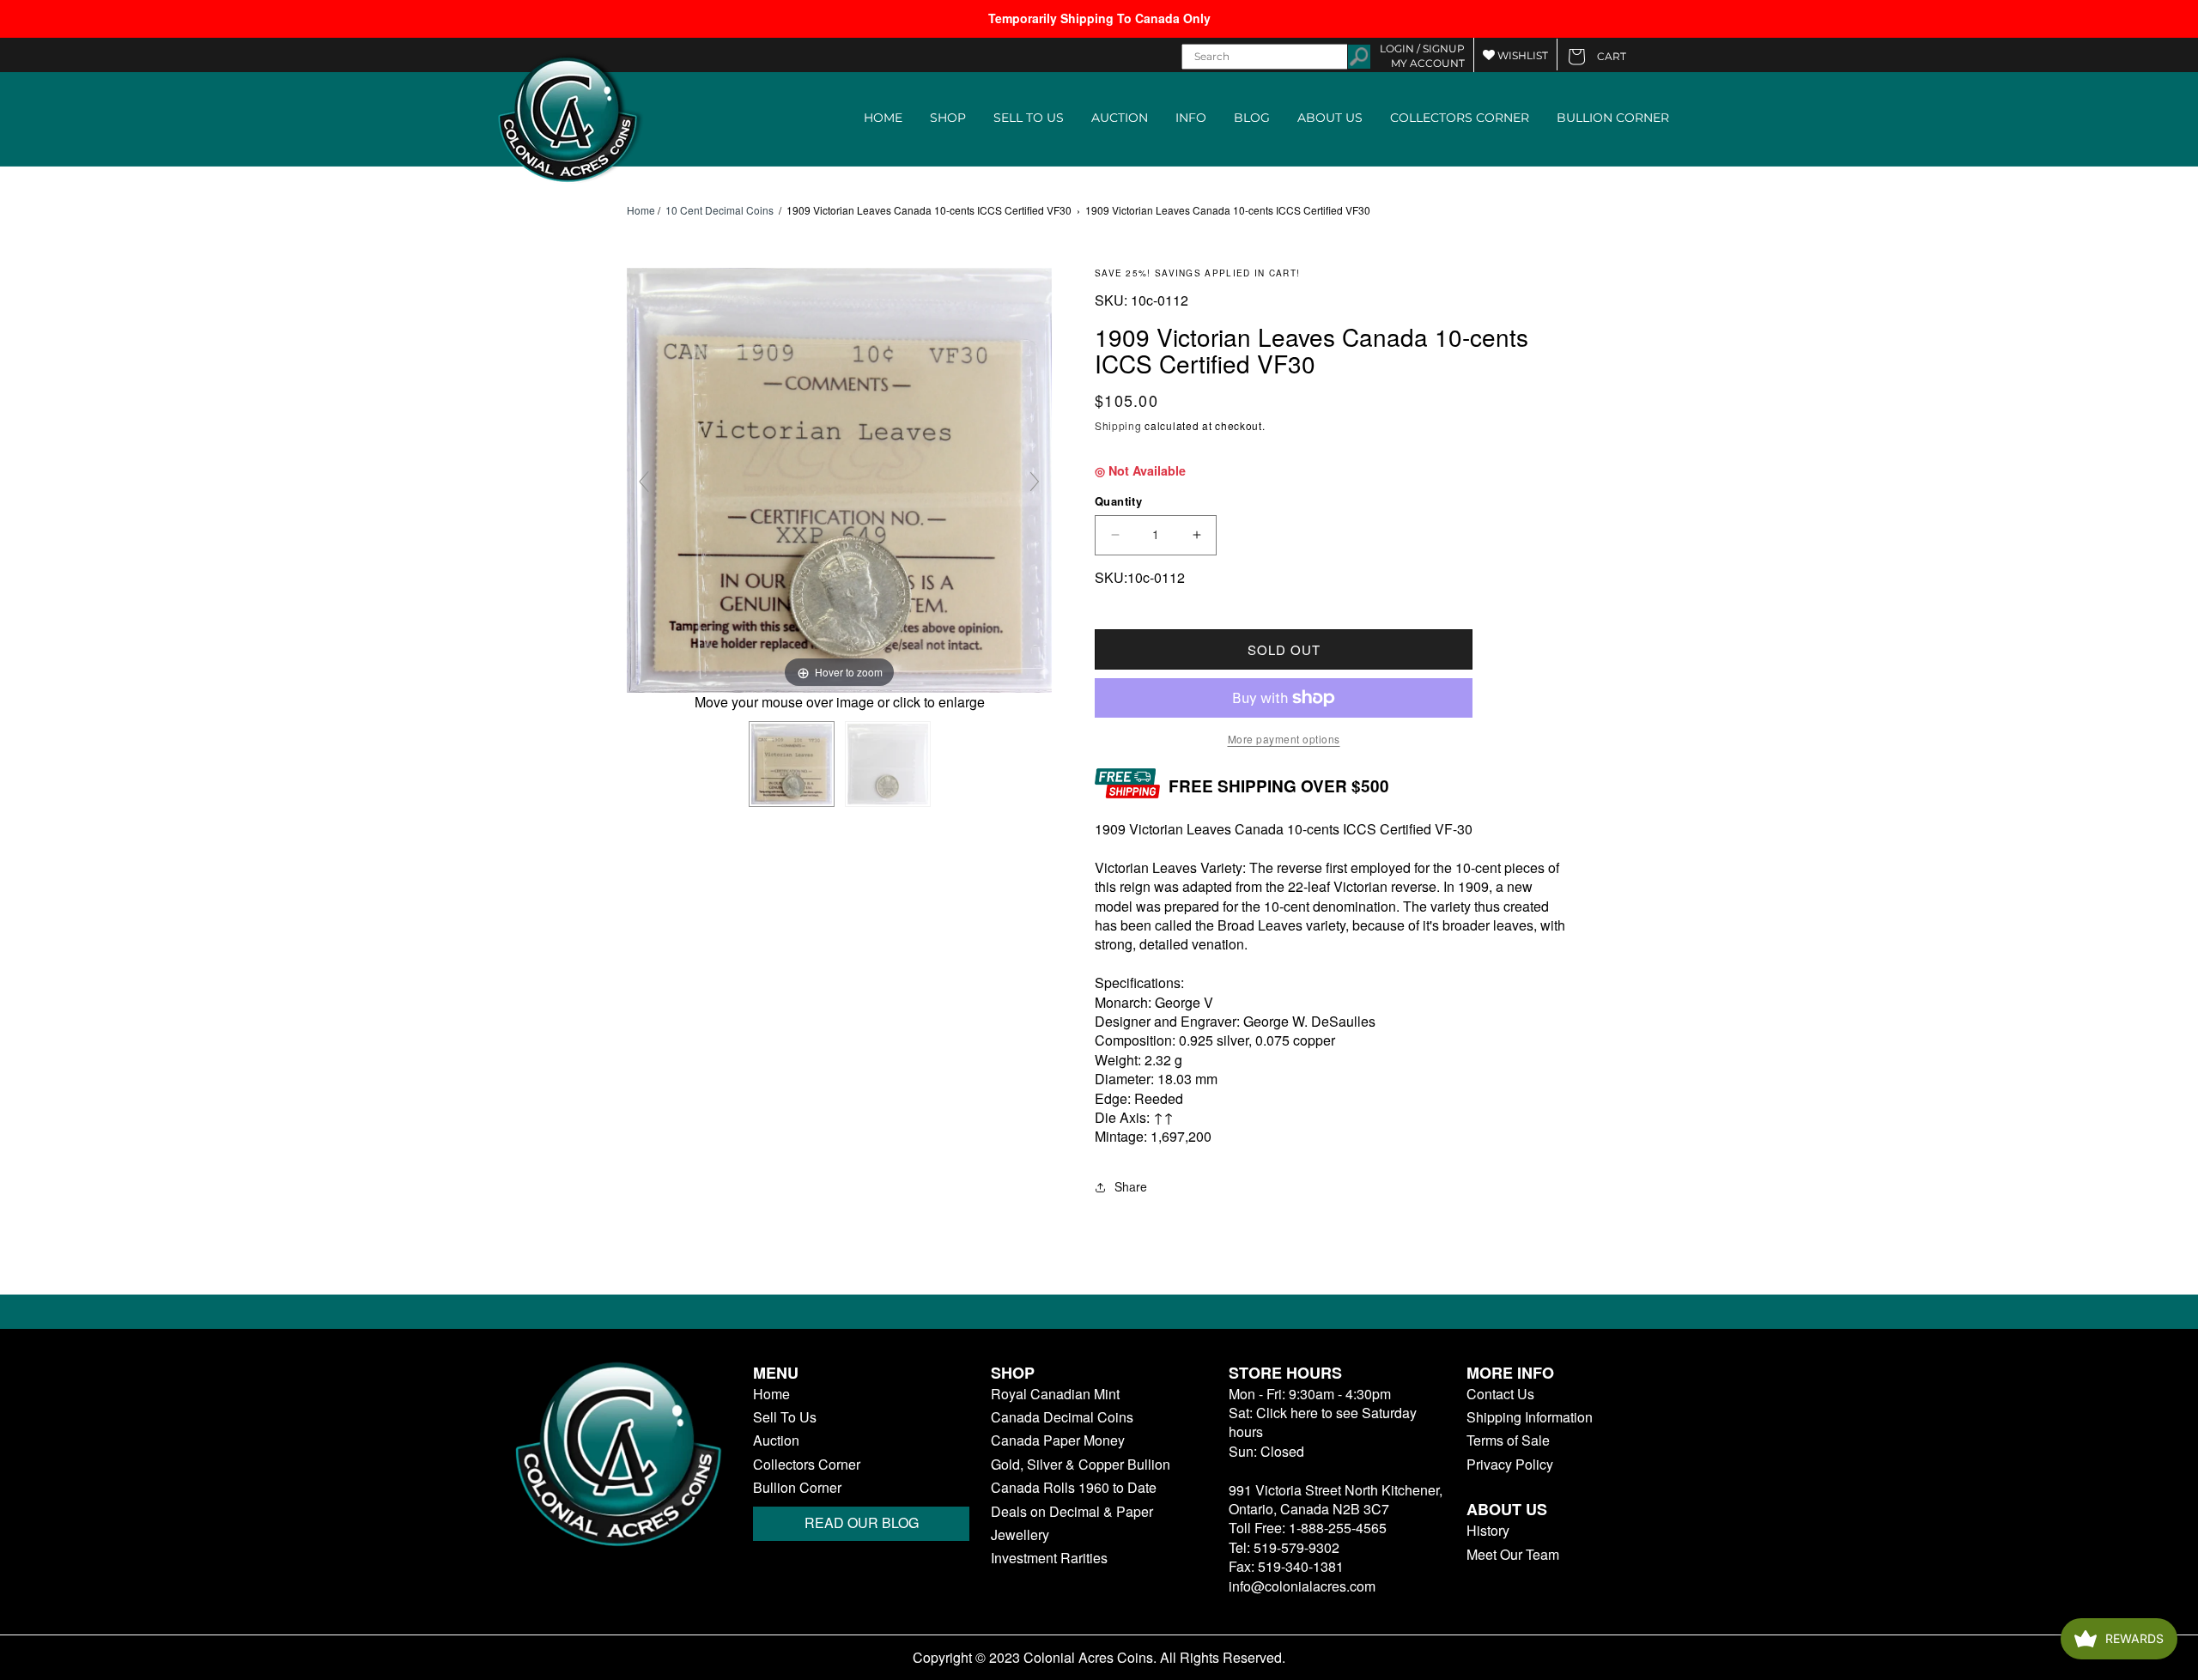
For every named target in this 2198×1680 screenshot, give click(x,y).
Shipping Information (1530, 1417)
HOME (883, 118)
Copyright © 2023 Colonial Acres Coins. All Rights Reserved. (1099, 1658)
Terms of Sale (1508, 1440)
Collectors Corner (807, 1465)
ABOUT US (1330, 118)
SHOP (948, 118)
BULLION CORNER (1613, 118)
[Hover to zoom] (839, 479)
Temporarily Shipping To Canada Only (1099, 18)
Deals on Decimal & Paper (1072, 1512)
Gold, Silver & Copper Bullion (1081, 1465)
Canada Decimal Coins (1062, 1417)
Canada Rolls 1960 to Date (1074, 1488)
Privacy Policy (1510, 1465)
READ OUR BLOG (862, 1522)
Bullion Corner (797, 1488)
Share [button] (1131, 1186)
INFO (1191, 118)
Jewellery (1020, 1535)
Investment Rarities (1049, 1558)
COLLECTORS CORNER (1460, 118)
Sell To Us (785, 1417)
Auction (776, 1440)
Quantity (1118, 501)
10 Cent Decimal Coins (720, 210)
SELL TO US (1029, 118)
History (1488, 1531)
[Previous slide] (644, 482)
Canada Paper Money (1058, 1440)
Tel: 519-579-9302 (1284, 1547)
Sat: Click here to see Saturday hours (1323, 1422)
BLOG (1252, 118)
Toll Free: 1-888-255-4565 (1308, 1528)
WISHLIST (1521, 55)
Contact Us (1500, 1394)
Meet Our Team (1513, 1555)
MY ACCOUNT (1428, 63)
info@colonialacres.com (1302, 1586)
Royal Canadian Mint (1055, 1394)
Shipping (1118, 425)
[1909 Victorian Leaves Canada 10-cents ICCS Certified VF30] (792, 764)
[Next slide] (1035, 482)
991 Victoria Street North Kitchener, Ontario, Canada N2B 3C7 (1336, 1499)
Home (641, 210)
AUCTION (1120, 118)
